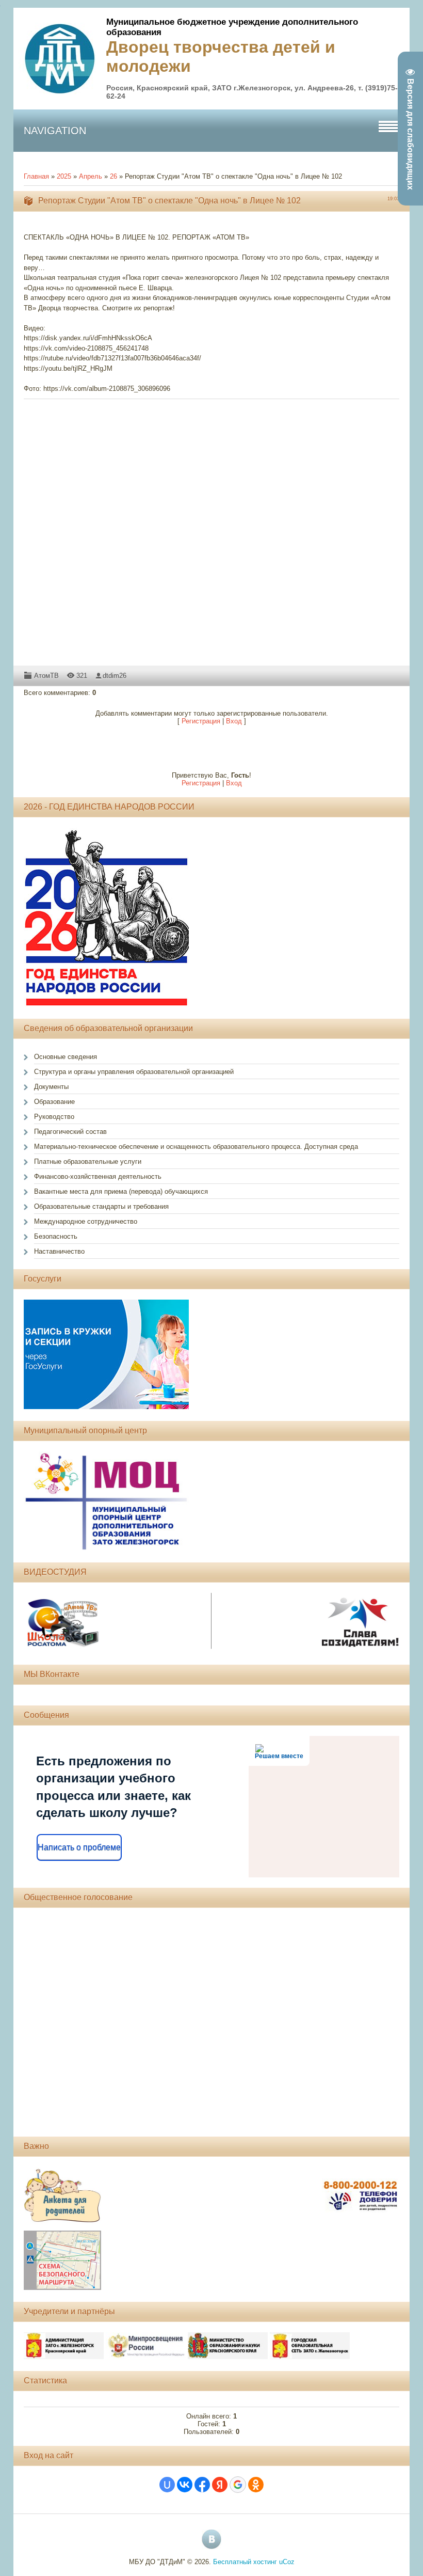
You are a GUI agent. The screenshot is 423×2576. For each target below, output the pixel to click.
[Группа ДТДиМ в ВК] (211, 2539)
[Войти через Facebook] (202, 2485)
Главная (36, 176)
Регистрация (201, 721)
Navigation (55, 131)
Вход (234, 721)
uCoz (287, 2562)
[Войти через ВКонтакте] (185, 2485)
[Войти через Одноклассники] (256, 2485)
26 (113, 176)
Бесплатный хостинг (245, 2562)
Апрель (91, 176)
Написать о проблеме (79, 1847)
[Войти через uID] (167, 2485)
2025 (64, 176)
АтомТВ (46, 676)
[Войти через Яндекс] (220, 2485)
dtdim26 (115, 676)
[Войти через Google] (238, 2485)
